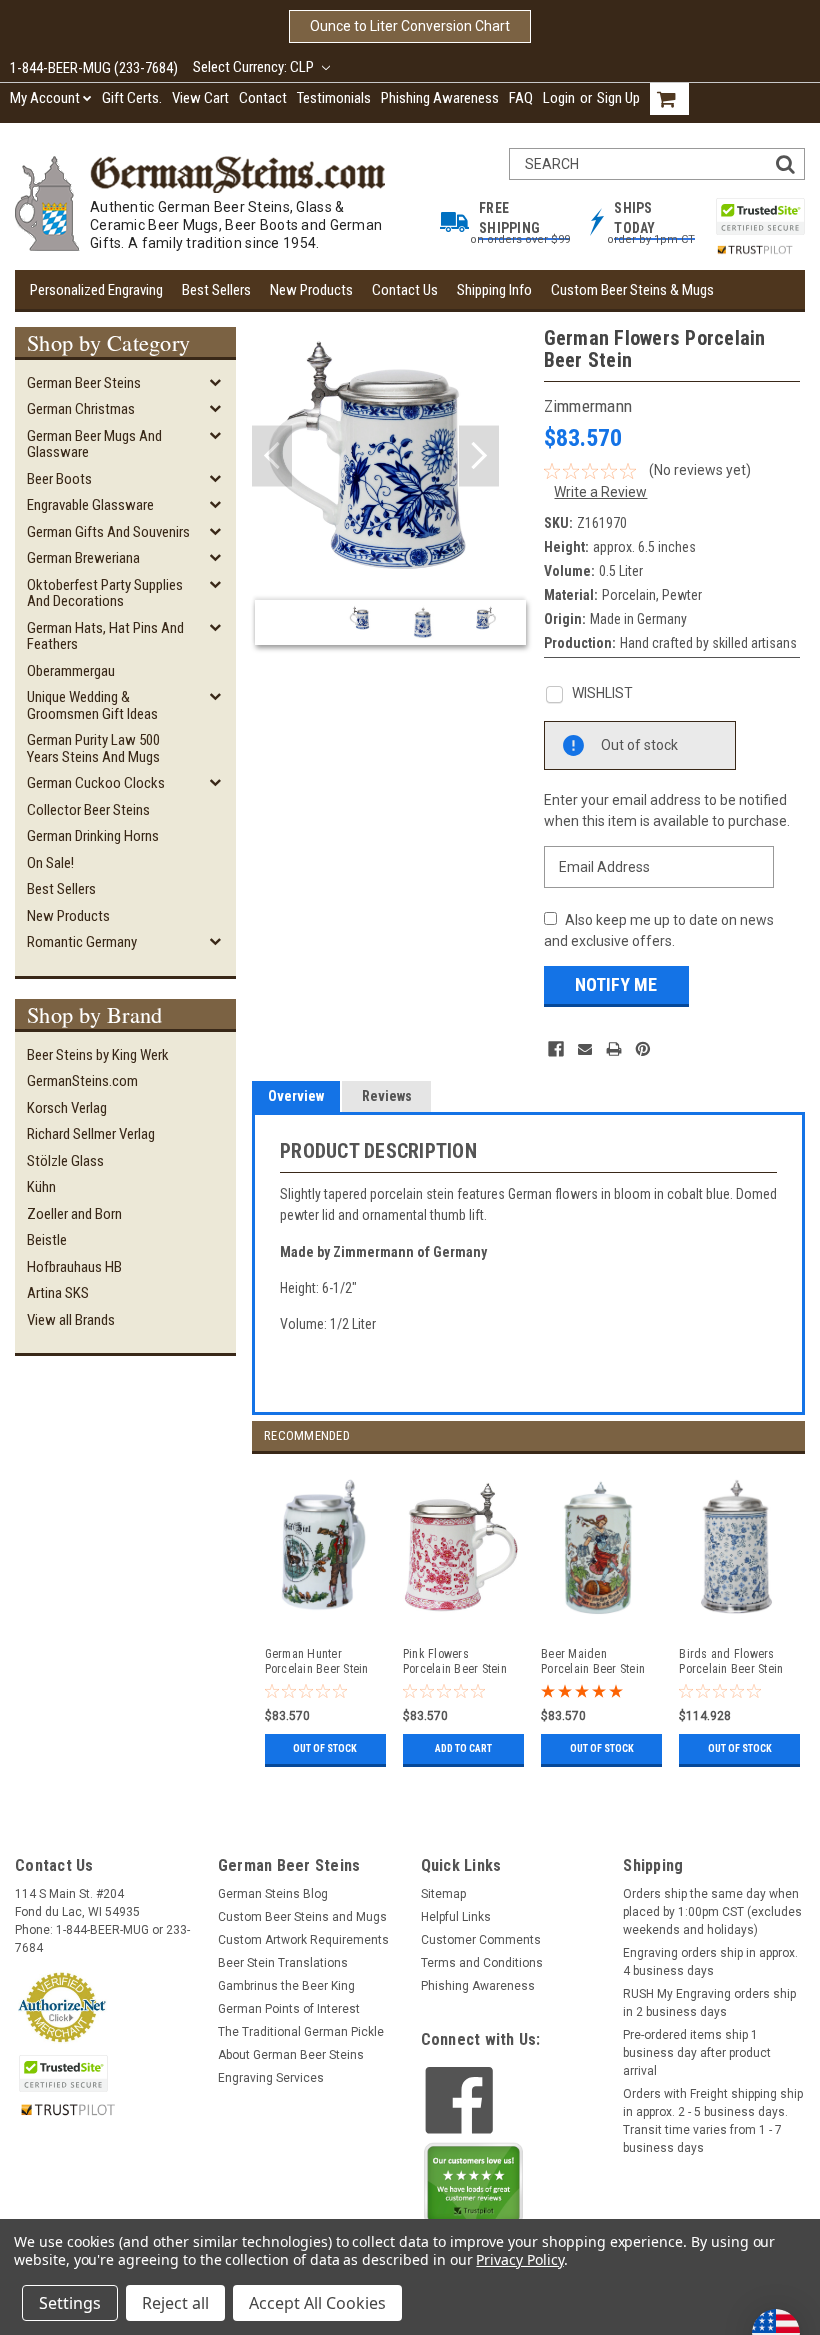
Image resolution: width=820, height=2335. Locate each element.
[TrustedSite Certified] (760, 216)
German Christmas (81, 409)
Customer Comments (481, 1940)
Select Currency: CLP (255, 67)
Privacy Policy (519, 2259)
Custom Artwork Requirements (303, 1940)
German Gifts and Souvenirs (108, 532)
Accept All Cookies (317, 2303)
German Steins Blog (273, 1894)
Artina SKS (58, 1293)
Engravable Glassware (90, 505)
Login (559, 98)
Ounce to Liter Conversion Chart (410, 26)
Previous (272, 456)
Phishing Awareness (440, 98)
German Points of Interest (289, 2009)
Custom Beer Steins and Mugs (302, 1917)
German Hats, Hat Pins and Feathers (105, 636)
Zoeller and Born (74, 1214)
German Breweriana (83, 558)
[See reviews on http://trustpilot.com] (474, 2188)
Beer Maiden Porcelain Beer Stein (593, 1661)
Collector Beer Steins (88, 810)
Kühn (41, 1187)
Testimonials (334, 98)
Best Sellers (216, 290)
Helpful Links (456, 1917)
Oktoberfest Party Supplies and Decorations (105, 593)
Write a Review (600, 492)
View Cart (200, 98)
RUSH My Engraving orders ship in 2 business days (709, 2003)
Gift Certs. (132, 98)
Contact (263, 98)
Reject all (175, 2303)
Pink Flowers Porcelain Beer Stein (455, 1661)
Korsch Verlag (67, 1108)
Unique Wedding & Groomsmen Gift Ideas (92, 705)
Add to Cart (463, 1748)
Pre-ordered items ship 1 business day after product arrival (697, 2053)
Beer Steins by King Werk (98, 1055)
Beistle (47, 1240)
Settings (70, 2303)
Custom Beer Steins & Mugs (632, 290)
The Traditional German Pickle (301, 2032)
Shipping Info (494, 290)
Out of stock (325, 1748)
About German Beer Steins (291, 2055)
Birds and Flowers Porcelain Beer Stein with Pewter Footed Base (731, 1662)
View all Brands (71, 1320)
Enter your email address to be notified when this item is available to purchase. (667, 810)
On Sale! (50, 863)
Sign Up (618, 98)
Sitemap (443, 1894)
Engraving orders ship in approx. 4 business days (710, 1962)
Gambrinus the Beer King (286, 1986)
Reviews (387, 1096)
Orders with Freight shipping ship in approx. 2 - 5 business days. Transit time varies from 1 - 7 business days (713, 2121)
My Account (45, 98)
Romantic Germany (82, 942)
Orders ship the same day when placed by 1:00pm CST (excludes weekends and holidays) (712, 1912)
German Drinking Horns (93, 836)
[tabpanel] (321, 1613)
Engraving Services (271, 2078)
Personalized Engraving (96, 290)
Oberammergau (71, 671)
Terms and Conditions (482, 1963)
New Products (311, 290)
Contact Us (405, 290)
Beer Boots (59, 479)
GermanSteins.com (82, 1081)
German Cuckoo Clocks (96, 783)
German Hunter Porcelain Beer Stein (317, 1661)
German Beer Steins (84, 383)
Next (479, 456)
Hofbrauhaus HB (74, 1267)
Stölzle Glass (65, 1161)
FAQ (521, 98)
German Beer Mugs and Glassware (94, 444)
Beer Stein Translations (283, 1963)
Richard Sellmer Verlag (91, 1134)
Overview (296, 1096)
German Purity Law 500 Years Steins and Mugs (93, 748)
